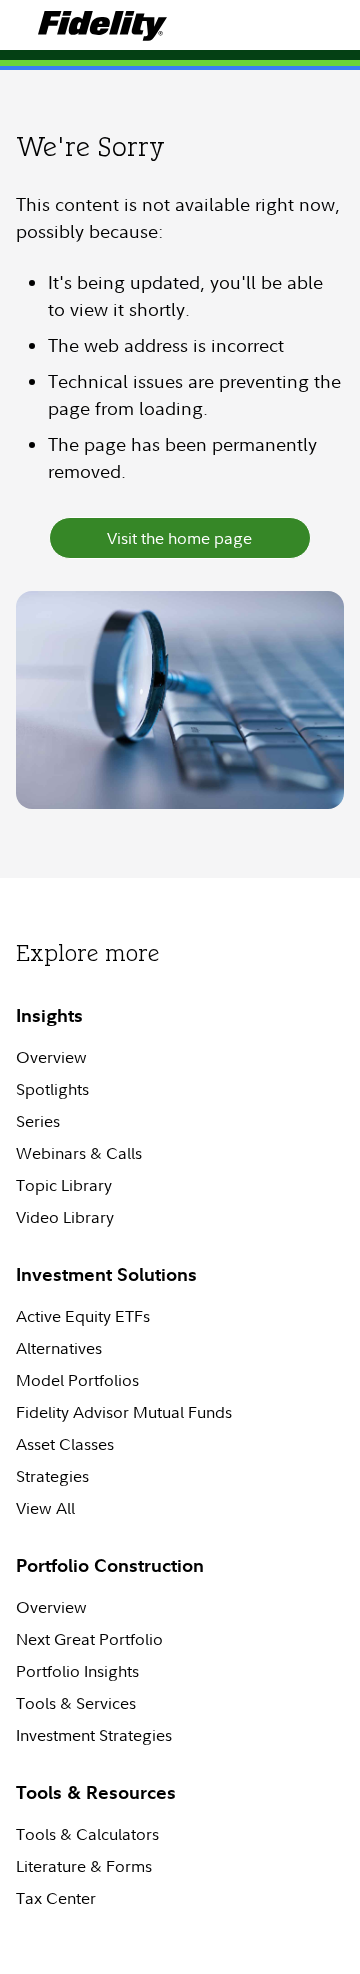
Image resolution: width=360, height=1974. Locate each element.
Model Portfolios (77, 1380)
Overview (51, 1057)
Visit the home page (179, 538)
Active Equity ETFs (83, 1316)
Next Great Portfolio (89, 1639)
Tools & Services (76, 1703)
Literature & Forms (84, 1866)
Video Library (65, 1217)
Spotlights (52, 1089)
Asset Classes (65, 1444)
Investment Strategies (94, 1735)
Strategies (52, 1476)
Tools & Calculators (87, 1834)
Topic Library (64, 1185)
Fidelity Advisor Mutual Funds (124, 1412)
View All (45, 1508)
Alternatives (59, 1348)
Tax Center (56, 1898)
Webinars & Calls (79, 1153)
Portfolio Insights (77, 1671)
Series (38, 1121)
